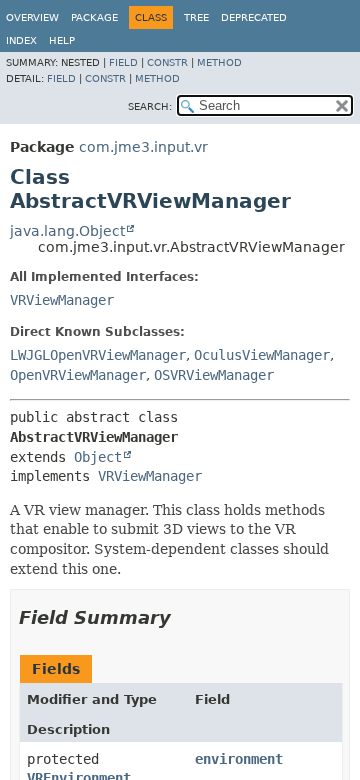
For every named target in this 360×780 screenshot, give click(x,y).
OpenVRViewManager (78, 375)
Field (123, 62)
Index (21, 40)
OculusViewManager (262, 355)
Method (219, 62)
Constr (167, 62)
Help (62, 40)
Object (98, 457)
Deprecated (254, 17)
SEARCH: (150, 106)
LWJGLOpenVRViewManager (98, 355)
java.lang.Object (67, 231)
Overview (32, 17)
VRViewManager (62, 300)
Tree (196, 17)
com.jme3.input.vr (143, 147)
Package (94, 17)
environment (239, 759)
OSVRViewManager (214, 375)
